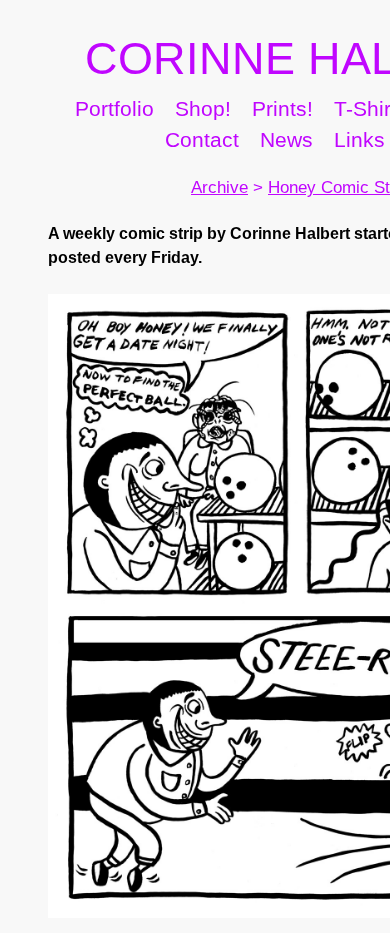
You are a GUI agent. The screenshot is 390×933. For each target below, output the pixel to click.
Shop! (251, 153)
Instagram (121, 185)
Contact (257, 185)
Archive (193, 232)
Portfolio (139, 153)
